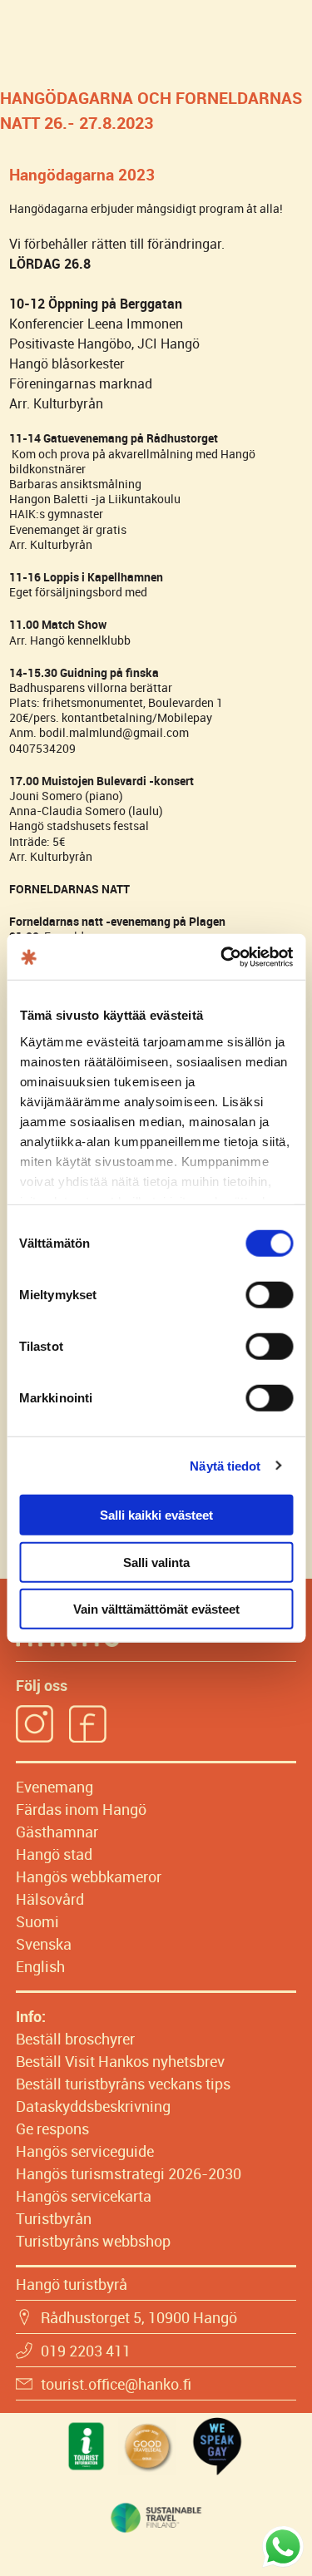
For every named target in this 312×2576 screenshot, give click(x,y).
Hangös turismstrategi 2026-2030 (129, 2173)
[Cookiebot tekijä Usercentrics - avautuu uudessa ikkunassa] (222, 957)
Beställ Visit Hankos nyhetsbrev (120, 2061)
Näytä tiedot (225, 1465)
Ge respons (52, 2129)
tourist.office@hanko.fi (116, 2384)
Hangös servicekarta (84, 2196)
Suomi (37, 1921)
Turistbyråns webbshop (93, 2241)
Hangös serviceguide (85, 2151)
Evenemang (54, 1787)
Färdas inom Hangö (81, 1809)
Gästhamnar (57, 1832)
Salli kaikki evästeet (156, 1515)
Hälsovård (50, 1899)
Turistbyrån (54, 2218)
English (40, 1966)
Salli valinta (156, 1562)
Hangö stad (54, 1854)
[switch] (269, 1295)
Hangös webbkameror (89, 1876)
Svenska (44, 1944)
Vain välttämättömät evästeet (156, 1609)
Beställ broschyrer (75, 2039)
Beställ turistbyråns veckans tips (123, 2084)
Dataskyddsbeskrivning (93, 2106)
